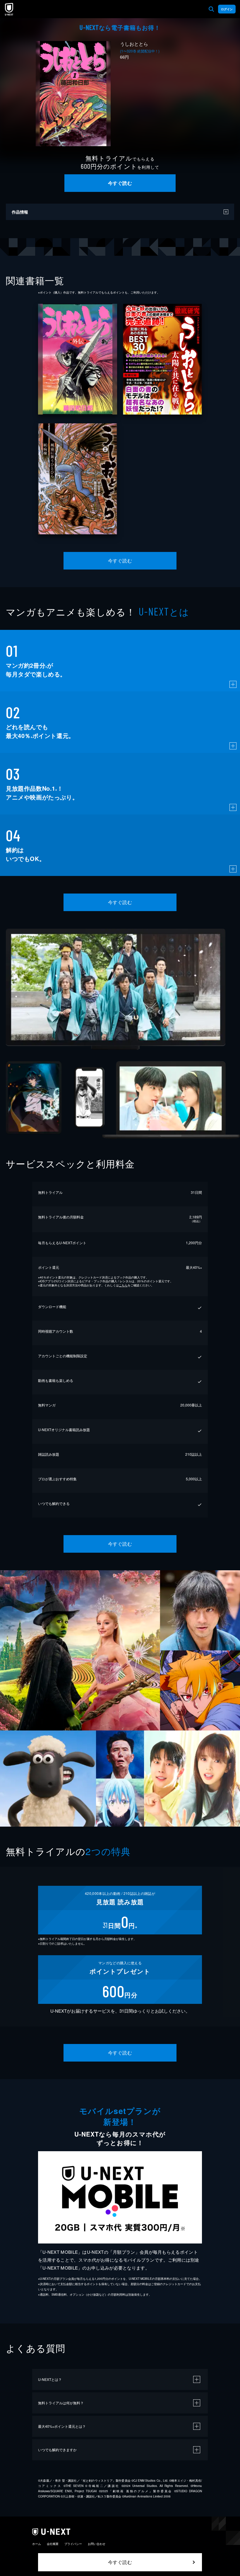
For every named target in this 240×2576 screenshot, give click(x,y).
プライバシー (73, 2544)
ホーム (37, 2544)
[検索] (211, 9)
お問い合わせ (97, 2544)
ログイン (227, 9)
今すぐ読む (120, 183)
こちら (123, 1285)
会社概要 (53, 2544)
